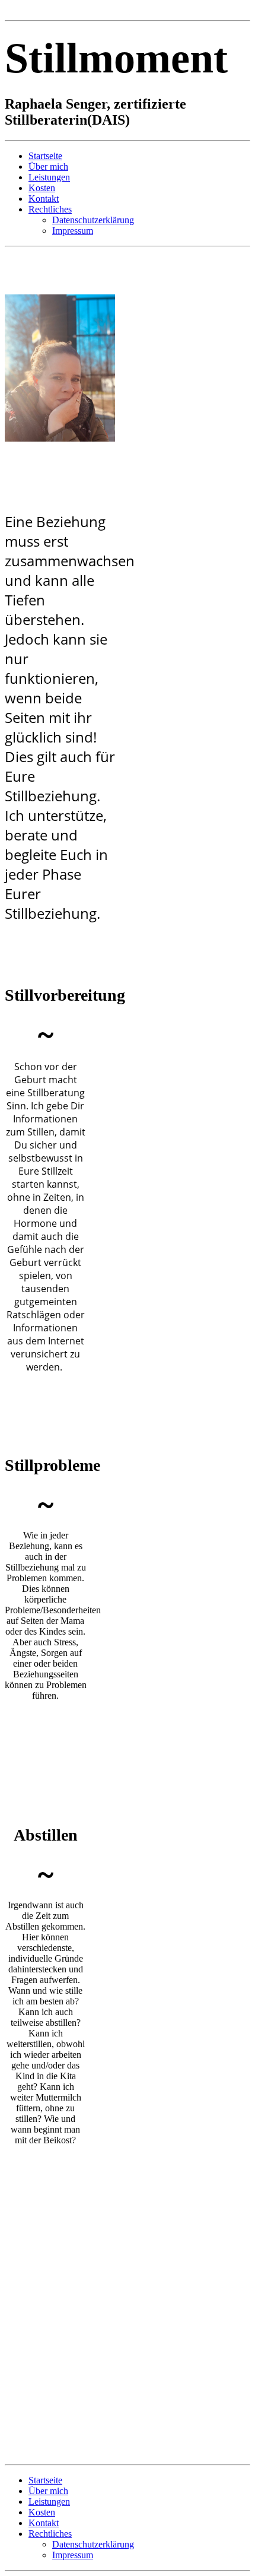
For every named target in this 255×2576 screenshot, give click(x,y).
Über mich (48, 166)
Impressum (73, 231)
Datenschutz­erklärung (93, 220)
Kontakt (44, 199)
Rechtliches (50, 209)
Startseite (45, 156)
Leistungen (49, 177)
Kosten (42, 188)
